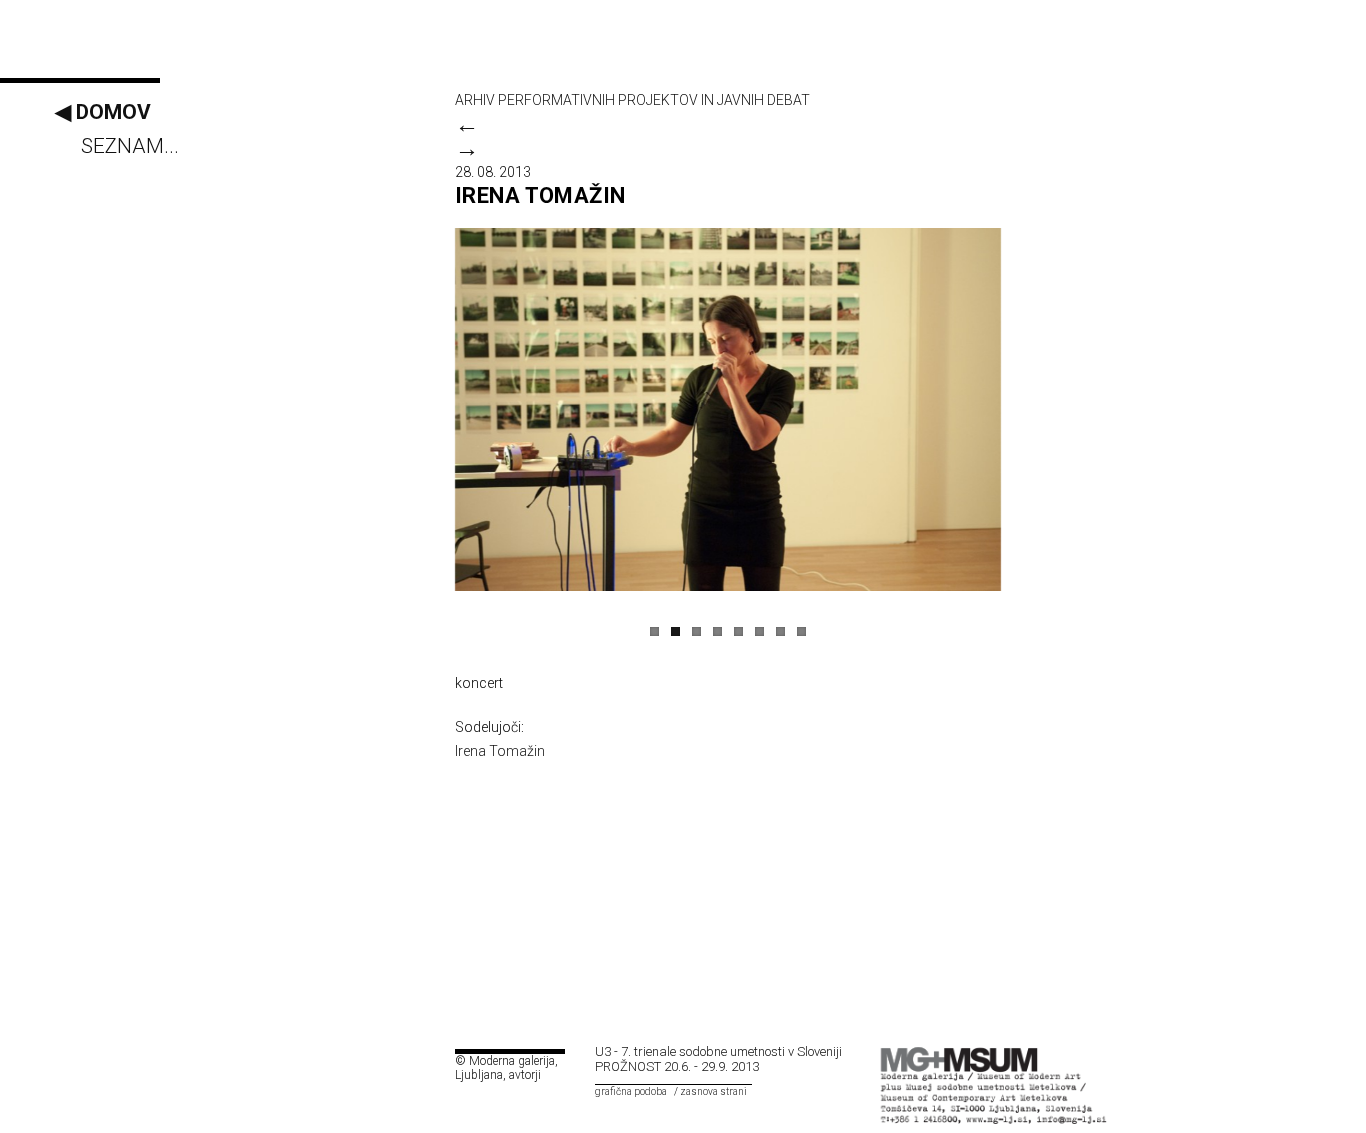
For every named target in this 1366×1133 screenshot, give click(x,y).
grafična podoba (631, 1091)
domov (103, 112)
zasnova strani (713, 1091)
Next (1022, 399)
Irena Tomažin (500, 751)
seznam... (130, 146)
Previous (434, 399)
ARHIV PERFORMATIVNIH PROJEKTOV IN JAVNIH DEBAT (632, 100)
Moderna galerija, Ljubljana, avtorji (506, 1068)
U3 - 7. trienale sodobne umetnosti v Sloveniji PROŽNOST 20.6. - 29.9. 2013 (718, 1059)
